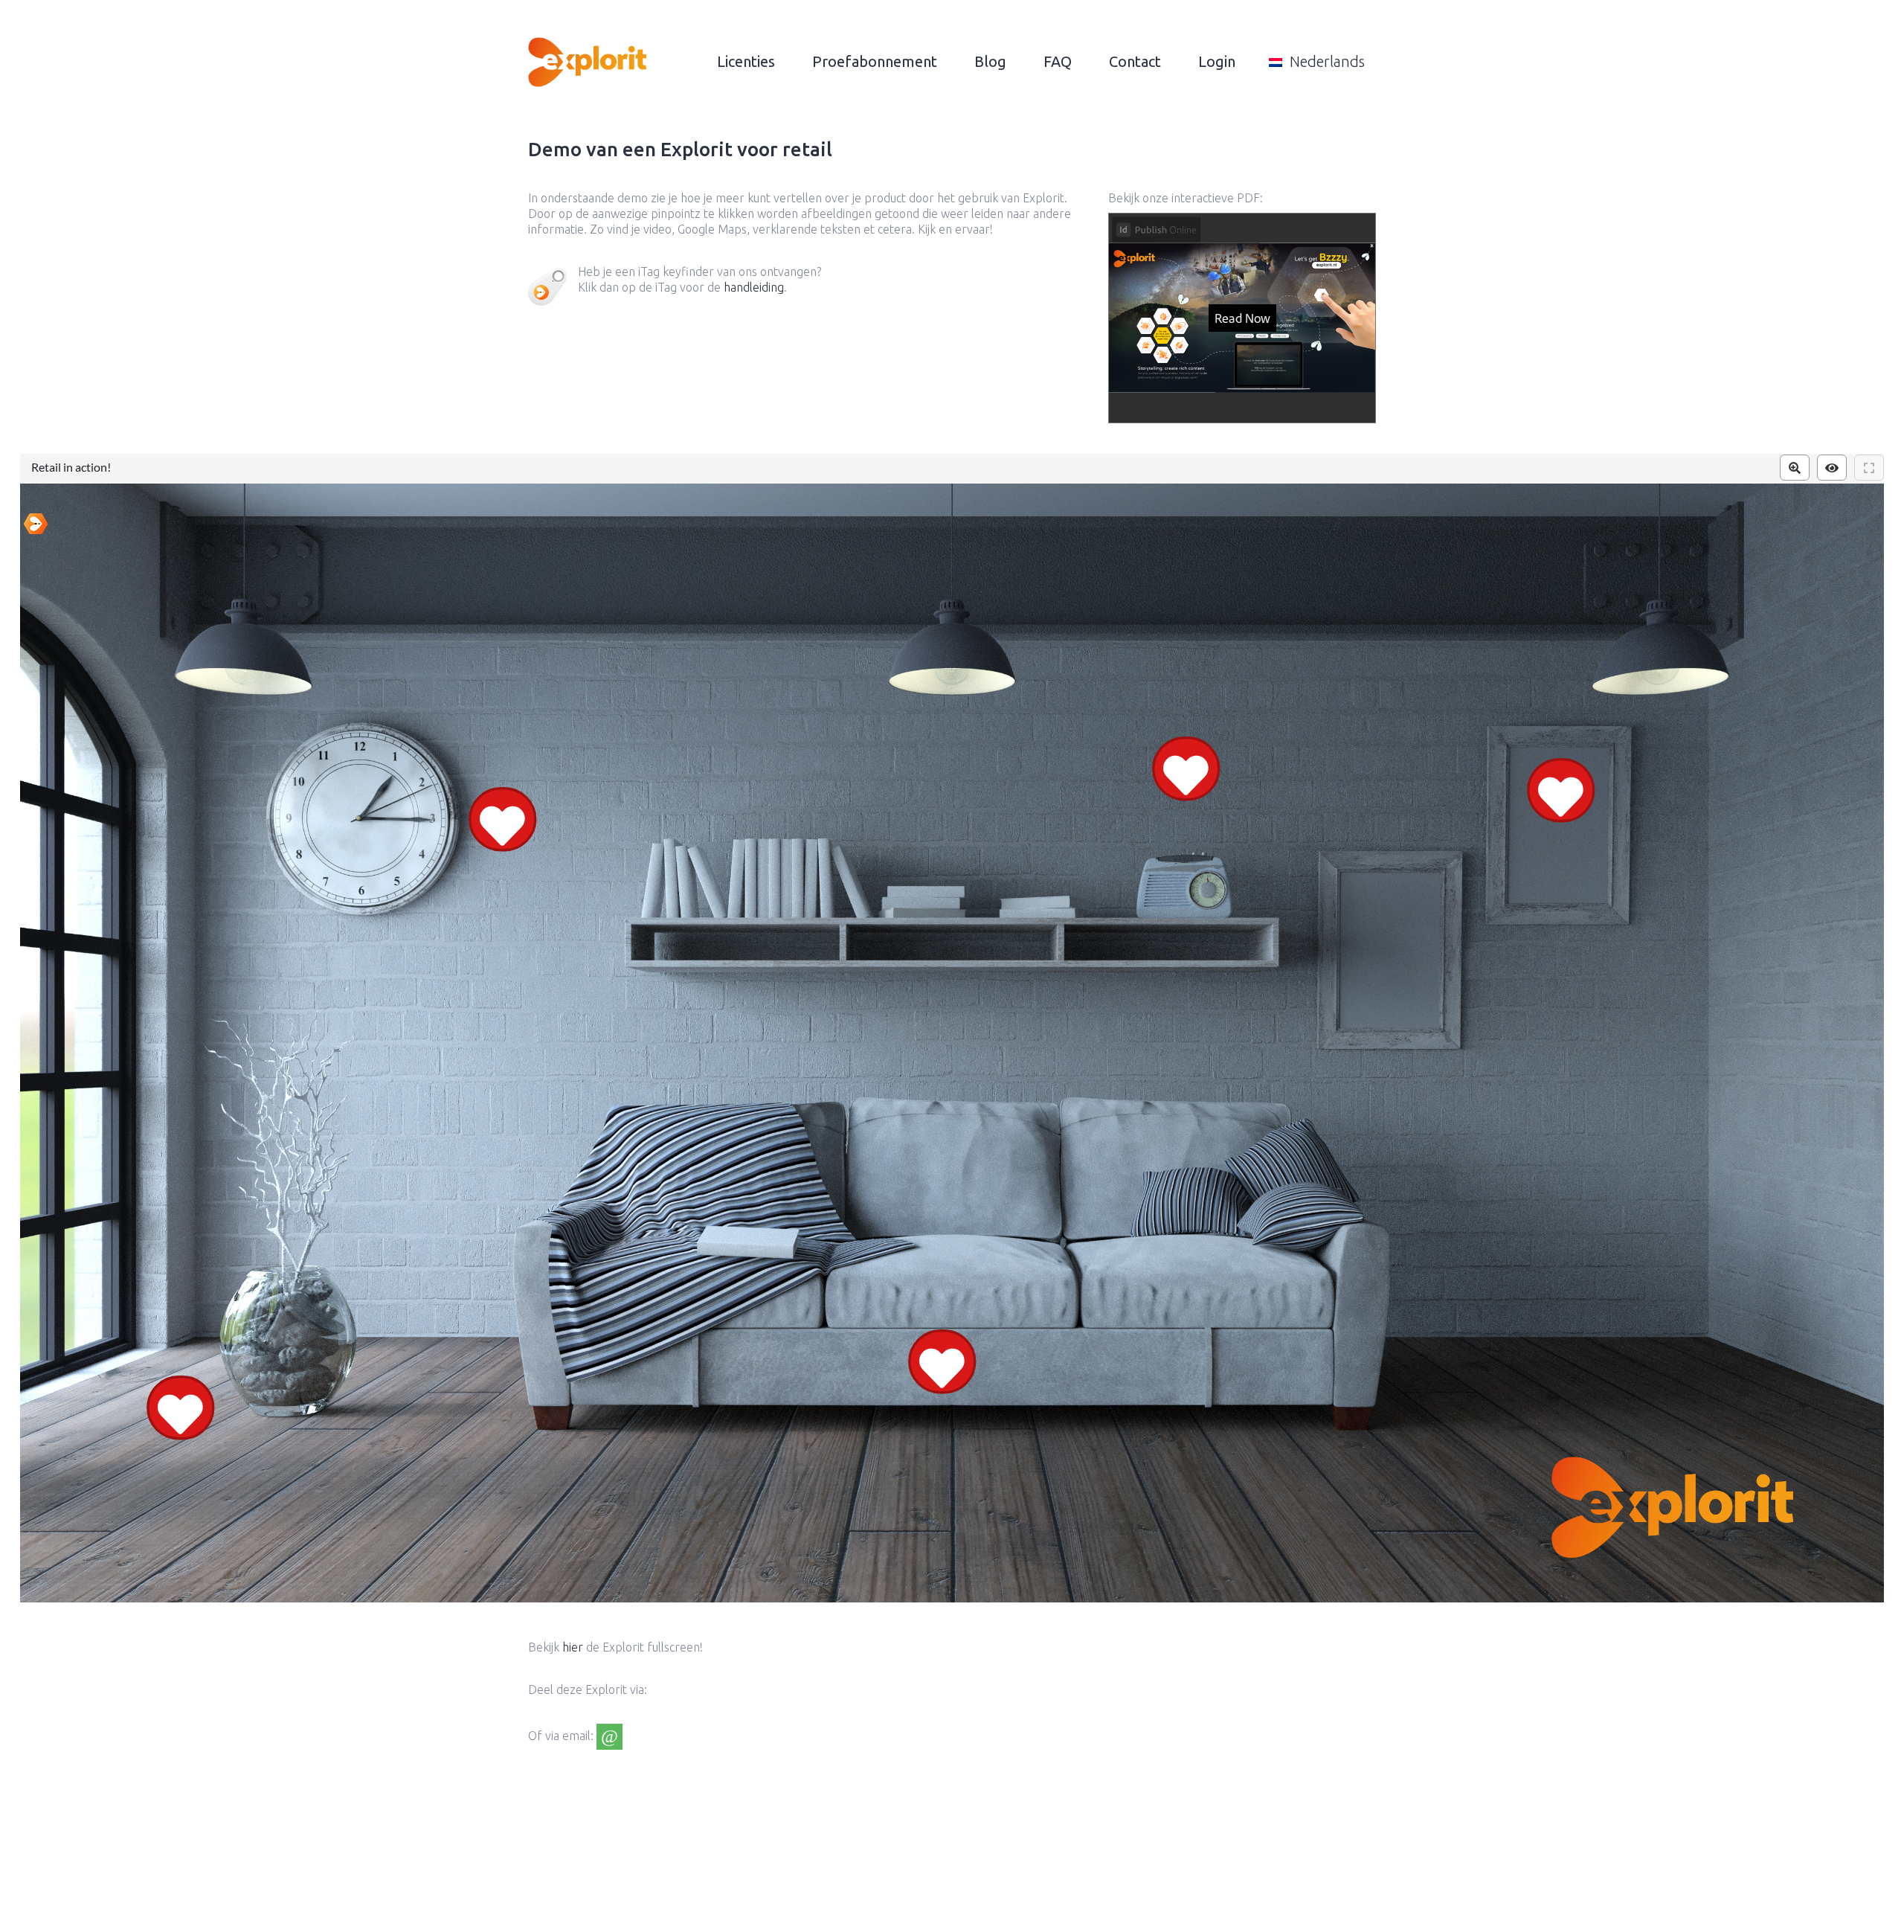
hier (573, 1647)
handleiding (754, 287)
